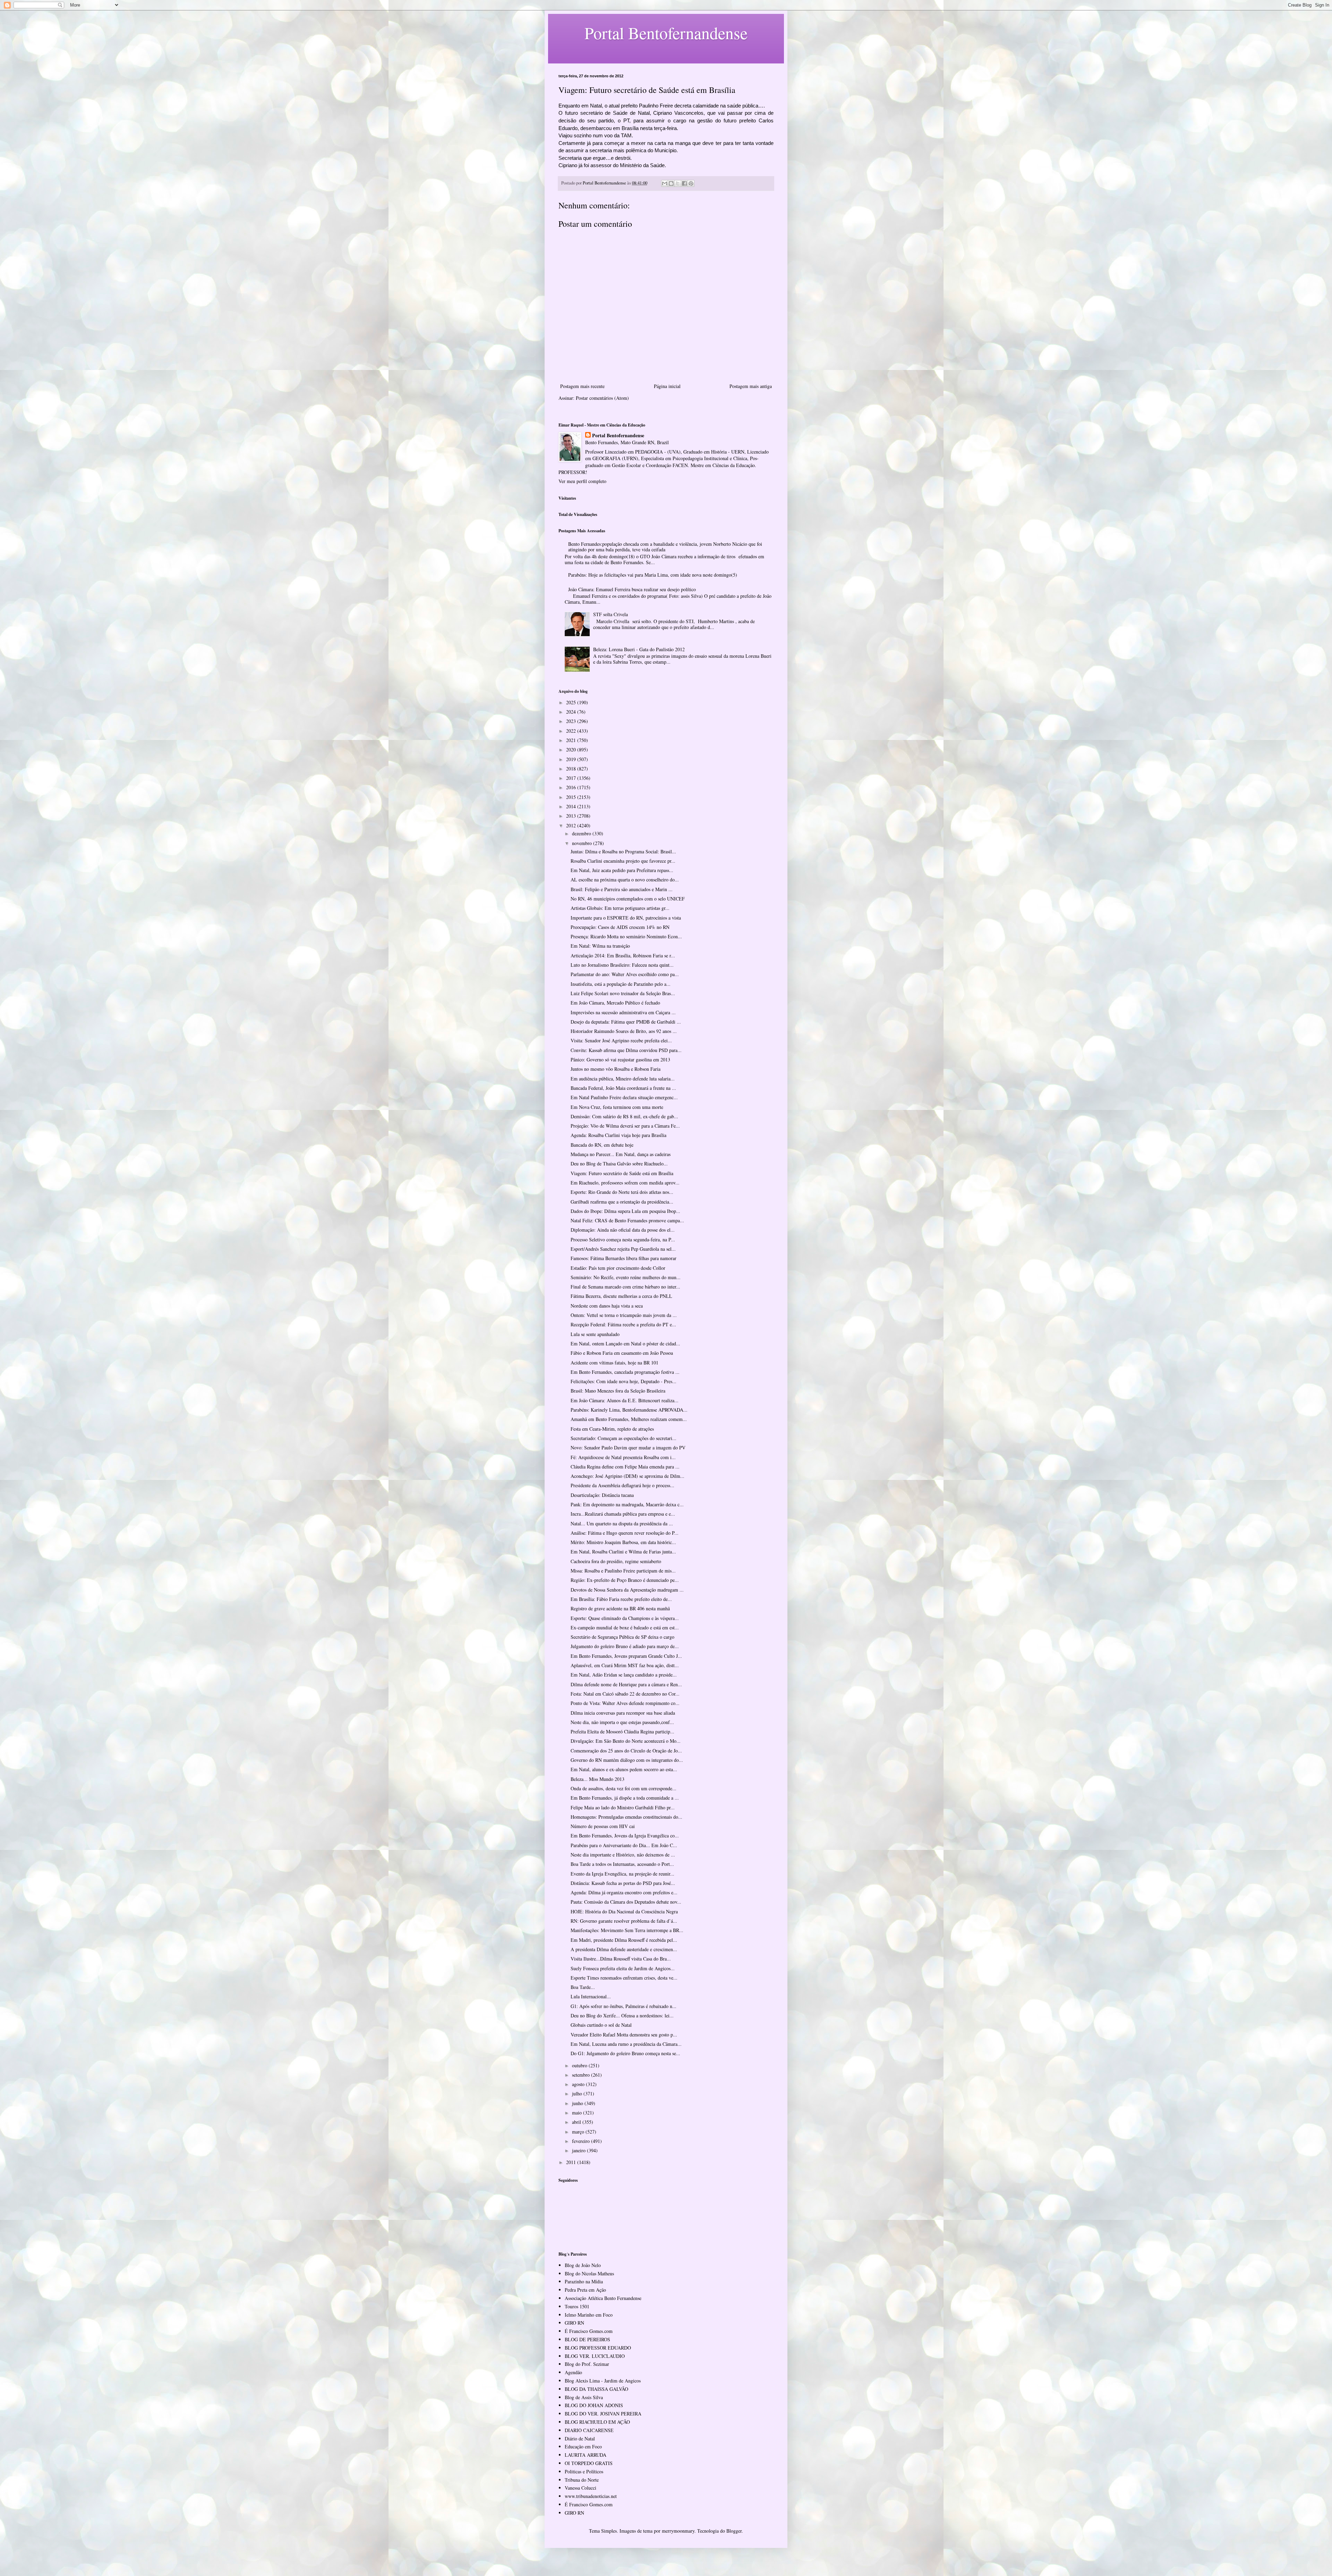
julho (578, 2093)
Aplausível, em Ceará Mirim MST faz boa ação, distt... (625, 1665)
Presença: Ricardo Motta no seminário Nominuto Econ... (626, 936)
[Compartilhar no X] (678, 183)
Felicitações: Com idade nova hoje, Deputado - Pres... (624, 1381)
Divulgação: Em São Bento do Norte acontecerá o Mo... (626, 1741)
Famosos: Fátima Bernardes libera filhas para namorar (624, 1258)
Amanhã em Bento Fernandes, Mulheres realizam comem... (629, 1419)
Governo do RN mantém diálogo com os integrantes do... (627, 1760)
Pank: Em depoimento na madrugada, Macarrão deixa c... (627, 1504)
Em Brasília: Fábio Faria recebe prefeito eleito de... (621, 1599)
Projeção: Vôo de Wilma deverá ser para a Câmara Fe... (625, 1126)
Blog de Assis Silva (584, 2397)
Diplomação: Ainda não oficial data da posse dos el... (623, 1230)
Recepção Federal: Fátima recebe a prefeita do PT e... (623, 1324)
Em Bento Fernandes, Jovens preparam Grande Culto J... (626, 1656)
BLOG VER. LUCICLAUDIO (595, 2356)
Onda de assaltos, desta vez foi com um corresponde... (624, 1788)
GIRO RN (574, 2323)
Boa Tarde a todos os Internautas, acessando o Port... (622, 1864)
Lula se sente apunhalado (595, 1334)
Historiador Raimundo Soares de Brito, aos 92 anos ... (624, 1031)
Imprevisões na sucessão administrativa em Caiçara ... (623, 1012)
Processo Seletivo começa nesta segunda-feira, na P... (623, 1239)
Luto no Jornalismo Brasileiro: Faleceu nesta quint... (622, 965)
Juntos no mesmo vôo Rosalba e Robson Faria (616, 1069)
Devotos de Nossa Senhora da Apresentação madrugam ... (627, 1590)
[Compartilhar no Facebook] (684, 183)
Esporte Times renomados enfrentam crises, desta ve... (624, 1978)
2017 (572, 778)
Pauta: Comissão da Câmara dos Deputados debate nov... (626, 1902)
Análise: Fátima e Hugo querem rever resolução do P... (625, 1533)
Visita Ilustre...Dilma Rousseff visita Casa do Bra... (621, 1959)
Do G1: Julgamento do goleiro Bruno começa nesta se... (625, 2053)
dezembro (582, 833)
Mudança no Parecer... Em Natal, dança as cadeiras (621, 1154)
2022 (572, 731)
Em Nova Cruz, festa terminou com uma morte (617, 1107)
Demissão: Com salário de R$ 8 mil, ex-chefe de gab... (624, 1116)
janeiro (579, 2150)
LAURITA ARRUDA (586, 2455)
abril (577, 2122)
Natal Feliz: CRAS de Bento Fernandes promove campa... (627, 1220)
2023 (572, 721)
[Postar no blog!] (671, 183)
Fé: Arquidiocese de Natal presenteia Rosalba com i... (623, 1457)
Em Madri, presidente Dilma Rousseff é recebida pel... (624, 1940)
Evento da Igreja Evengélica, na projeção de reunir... (622, 1874)
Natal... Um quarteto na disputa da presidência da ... (622, 1523)
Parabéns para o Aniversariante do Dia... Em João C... (624, 1845)
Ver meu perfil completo (582, 481)
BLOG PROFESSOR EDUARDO (598, 2348)
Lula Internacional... (591, 1996)
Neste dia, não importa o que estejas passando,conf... (622, 1722)
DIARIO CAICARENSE (589, 2430)
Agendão (573, 2372)
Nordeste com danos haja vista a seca (607, 1306)
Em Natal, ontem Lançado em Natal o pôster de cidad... (625, 1343)
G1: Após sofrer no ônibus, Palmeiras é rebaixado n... (624, 2006)
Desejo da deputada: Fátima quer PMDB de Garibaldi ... (626, 1022)
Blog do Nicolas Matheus (589, 2273)
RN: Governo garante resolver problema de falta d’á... (624, 1921)
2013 (572, 816)
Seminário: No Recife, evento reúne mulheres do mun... (626, 1277)
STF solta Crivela (610, 614)
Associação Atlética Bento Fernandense (603, 2298)
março (579, 2132)
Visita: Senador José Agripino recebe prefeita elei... (621, 1040)
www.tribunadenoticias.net (591, 2496)
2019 (572, 759)
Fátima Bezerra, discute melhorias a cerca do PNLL (621, 1296)
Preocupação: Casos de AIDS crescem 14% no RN (620, 927)
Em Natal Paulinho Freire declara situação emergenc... (624, 1097)
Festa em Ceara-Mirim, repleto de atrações (612, 1429)
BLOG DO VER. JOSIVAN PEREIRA (603, 2414)
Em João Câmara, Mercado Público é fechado (615, 1003)
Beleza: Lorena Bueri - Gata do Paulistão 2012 (639, 649)
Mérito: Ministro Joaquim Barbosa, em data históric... (623, 1542)
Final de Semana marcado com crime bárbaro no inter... (625, 1287)
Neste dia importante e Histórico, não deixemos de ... (623, 1855)
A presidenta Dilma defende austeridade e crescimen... (624, 1949)
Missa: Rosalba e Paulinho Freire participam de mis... (623, 1571)
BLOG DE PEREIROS (587, 2339)
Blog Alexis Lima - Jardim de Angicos (603, 2381)
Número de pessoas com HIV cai (603, 1826)
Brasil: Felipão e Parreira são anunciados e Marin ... (622, 889)
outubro (580, 2065)
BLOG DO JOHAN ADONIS (594, 2405)
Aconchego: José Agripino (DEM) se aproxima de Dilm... (627, 1476)
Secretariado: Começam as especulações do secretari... (624, 1438)
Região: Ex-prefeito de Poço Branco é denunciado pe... (625, 1580)
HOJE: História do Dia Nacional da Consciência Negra (624, 1911)
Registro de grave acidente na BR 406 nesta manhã (620, 1608)
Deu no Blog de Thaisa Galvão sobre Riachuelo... (619, 1164)
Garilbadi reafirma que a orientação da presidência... (622, 1202)
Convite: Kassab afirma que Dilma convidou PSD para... (626, 1050)
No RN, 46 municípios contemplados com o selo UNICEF (628, 899)
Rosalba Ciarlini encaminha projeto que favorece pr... (623, 861)
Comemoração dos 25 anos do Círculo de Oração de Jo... (626, 1751)
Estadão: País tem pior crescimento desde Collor (618, 1268)
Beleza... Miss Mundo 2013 (597, 1779)
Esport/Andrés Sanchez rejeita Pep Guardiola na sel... (623, 1249)
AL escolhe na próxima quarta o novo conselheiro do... (625, 880)
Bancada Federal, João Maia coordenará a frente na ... (623, 1088)
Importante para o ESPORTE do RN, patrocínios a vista (626, 918)
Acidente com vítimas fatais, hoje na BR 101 (614, 1363)
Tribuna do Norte (582, 2480)
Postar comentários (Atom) (602, 398)
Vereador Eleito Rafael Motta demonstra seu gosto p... (624, 2035)
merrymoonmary (678, 2531)
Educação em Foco (583, 2446)
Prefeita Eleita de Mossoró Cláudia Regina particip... (622, 1731)
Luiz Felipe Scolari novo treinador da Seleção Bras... (623, 993)
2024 (572, 712)
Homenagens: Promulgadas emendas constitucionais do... (626, 1817)
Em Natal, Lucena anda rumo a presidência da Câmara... (626, 2044)
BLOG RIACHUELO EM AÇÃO (597, 2422)
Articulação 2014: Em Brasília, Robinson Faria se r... (623, 955)
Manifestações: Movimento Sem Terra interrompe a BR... (627, 1930)
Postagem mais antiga (751, 386)
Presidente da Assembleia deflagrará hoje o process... (622, 1485)
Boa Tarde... (583, 1987)
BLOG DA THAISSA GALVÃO (596, 2389)
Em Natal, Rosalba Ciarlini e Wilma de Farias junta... (623, 1552)
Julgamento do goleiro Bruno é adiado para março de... (625, 1646)
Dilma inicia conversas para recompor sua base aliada (623, 1713)
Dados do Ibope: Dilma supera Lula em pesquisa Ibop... (625, 1211)
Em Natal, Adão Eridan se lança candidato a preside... (624, 1675)
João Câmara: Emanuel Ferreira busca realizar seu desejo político (632, 589)
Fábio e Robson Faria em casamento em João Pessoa (622, 1353)
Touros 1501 (577, 2306)
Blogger (734, 2531)
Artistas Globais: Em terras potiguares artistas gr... (620, 908)
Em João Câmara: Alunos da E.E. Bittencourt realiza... (625, 1400)
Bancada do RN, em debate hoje (602, 1145)
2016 (572, 787)
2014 (572, 806)
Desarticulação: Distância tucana (602, 1495)
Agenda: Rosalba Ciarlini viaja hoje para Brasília (618, 1135)
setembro (582, 2075)
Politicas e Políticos (584, 2471)
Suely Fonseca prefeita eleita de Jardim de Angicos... (623, 1968)
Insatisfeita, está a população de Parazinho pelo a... (621, 984)
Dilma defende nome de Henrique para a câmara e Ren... (626, 1684)
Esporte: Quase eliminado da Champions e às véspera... (625, 1618)
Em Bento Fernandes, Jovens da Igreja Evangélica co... (625, 1836)
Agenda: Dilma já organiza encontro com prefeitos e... (624, 1892)
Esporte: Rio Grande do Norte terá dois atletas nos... (622, 1192)
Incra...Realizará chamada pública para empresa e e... (623, 1514)
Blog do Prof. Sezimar (587, 2364)
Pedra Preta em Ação (585, 2290)
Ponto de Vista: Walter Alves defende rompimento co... (625, 1703)
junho (578, 2103)
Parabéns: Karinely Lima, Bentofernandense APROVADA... (629, 1410)
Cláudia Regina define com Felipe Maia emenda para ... (625, 1467)
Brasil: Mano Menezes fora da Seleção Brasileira (618, 1391)
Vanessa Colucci (580, 2488)
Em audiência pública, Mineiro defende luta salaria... (623, 1079)
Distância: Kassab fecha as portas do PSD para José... (623, 1883)
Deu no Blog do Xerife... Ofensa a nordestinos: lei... (622, 2015)
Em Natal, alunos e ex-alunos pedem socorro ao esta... (624, 1769)
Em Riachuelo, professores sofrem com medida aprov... (625, 1183)
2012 (572, 825)
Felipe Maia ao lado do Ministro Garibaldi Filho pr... (623, 1807)
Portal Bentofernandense (618, 436)
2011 (572, 2162)
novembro (583, 843)
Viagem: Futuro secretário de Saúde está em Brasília (622, 1173)
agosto (579, 2084)
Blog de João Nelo (583, 2265)
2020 (572, 749)
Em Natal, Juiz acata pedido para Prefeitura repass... (622, 870)
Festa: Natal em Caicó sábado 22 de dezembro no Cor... (625, 1694)
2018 (572, 769)
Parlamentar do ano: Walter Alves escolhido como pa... (625, 974)
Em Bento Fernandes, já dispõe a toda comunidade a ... (625, 1798)
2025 (572, 702)
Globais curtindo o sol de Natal (601, 2025)
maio (578, 2113)
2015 (572, 797)
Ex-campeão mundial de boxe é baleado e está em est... (625, 1627)
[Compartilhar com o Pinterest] (691, 183)
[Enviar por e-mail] (665, 183)
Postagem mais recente (582, 386)
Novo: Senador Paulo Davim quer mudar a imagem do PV (628, 1448)
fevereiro (582, 2141)
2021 (572, 740)
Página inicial (667, 386)
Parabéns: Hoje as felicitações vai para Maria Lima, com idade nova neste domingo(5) (653, 575)
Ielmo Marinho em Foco (589, 2315)
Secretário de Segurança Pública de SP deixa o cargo (622, 1637)
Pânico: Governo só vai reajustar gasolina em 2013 (620, 1059)
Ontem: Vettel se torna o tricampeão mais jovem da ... (624, 1315)
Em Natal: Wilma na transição (600, 946)
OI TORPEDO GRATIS (589, 2463)
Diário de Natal (580, 2439)
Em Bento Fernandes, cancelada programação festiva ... (625, 1372)
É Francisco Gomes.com (589, 2331)
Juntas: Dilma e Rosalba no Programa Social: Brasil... (623, 851)
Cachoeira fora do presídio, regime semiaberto (616, 1561)
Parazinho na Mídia (584, 2281)
